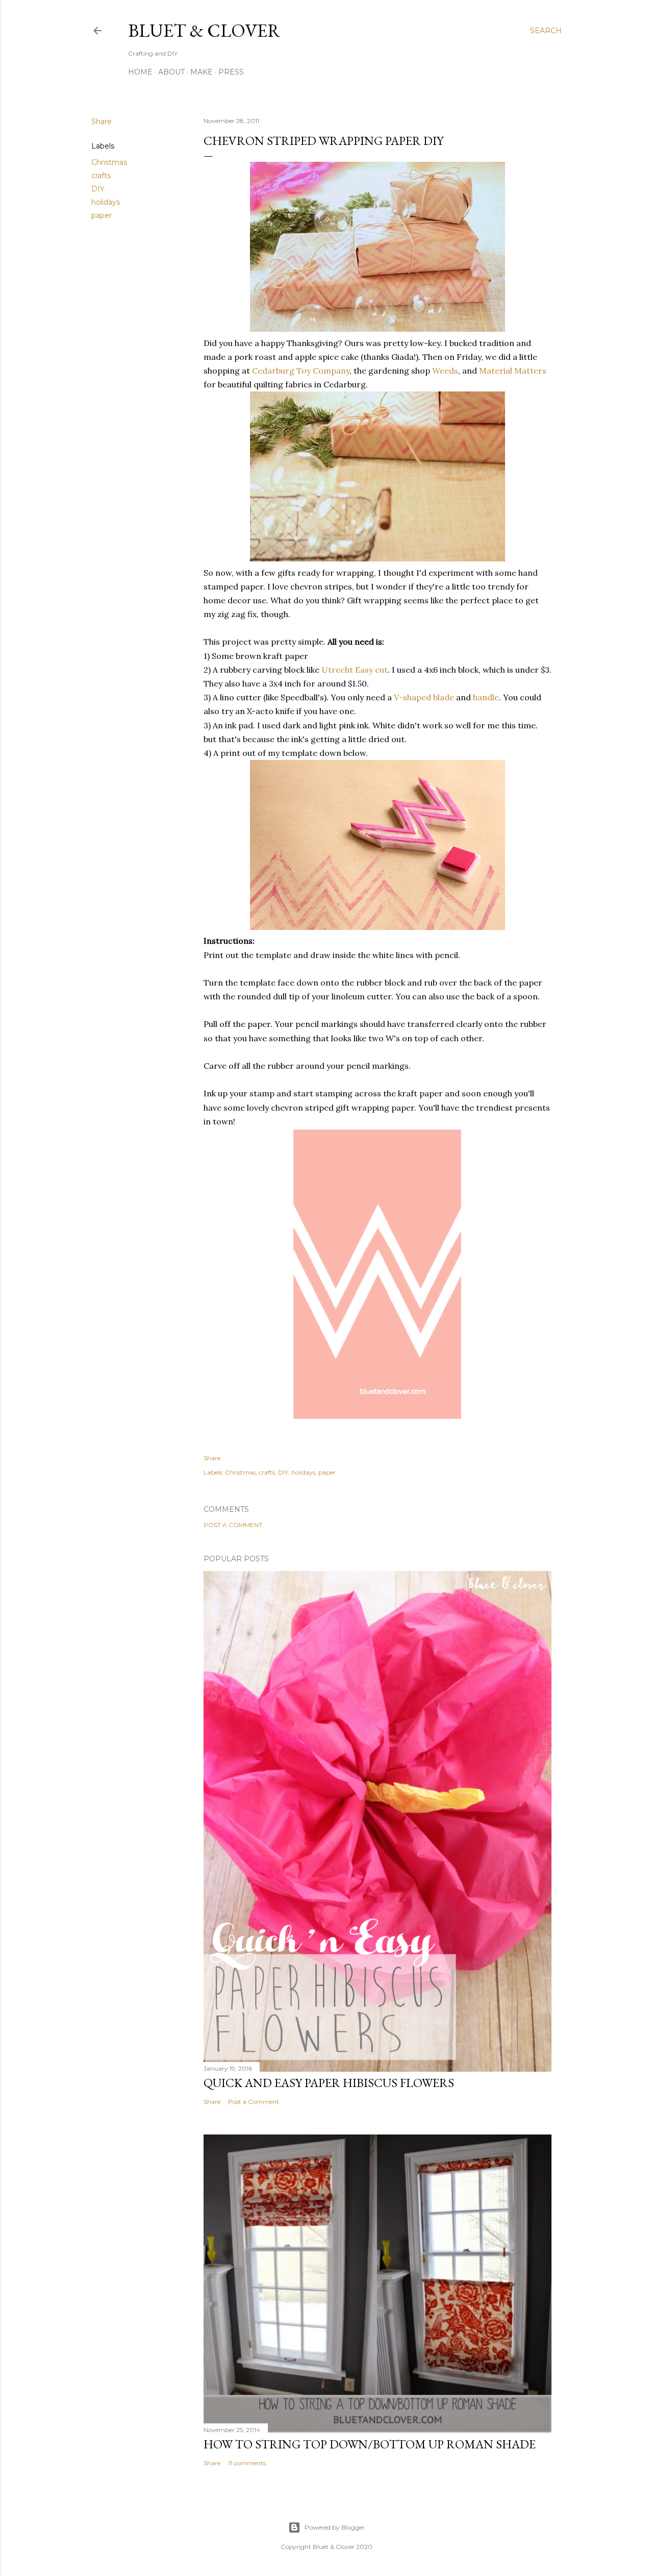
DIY (98, 189)
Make (202, 72)
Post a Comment (233, 1525)
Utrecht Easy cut (355, 670)
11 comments (247, 2463)
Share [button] (102, 121)
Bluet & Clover (204, 30)
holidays (106, 202)
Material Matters (513, 371)
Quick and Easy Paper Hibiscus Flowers (329, 2083)
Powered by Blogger (335, 2527)
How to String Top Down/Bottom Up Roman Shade (370, 2444)
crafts (101, 176)
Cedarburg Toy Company (301, 371)
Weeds (445, 371)
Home (140, 72)
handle (486, 697)
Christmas (109, 162)
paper (102, 215)
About (171, 72)
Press (231, 72)
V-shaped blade (424, 697)
